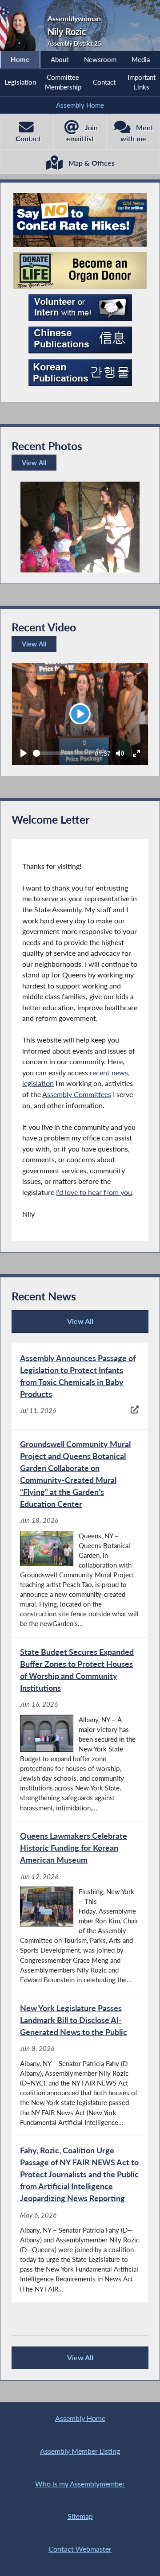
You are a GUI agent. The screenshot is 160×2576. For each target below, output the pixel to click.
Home (20, 59)
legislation (38, 1083)
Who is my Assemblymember (80, 2484)
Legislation (20, 82)
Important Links (142, 82)
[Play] (24, 753)
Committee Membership (63, 82)
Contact (104, 82)
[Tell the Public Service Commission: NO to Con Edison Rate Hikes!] (80, 220)
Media (141, 59)
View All (36, 465)
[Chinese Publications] (80, 340)
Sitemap (80, 2516)
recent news (109, 1072)
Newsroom (100, 59)
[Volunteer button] (80, 308)
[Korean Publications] (80, 373)
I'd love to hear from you (94, 1192)
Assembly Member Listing (80, 2451)
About (60, 59)
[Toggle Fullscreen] (136, 753)
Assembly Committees (77, 1094)
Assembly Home (80, 105)
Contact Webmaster (80, 2549)
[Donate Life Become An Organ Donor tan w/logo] (80, 270)
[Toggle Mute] (120, 753)
